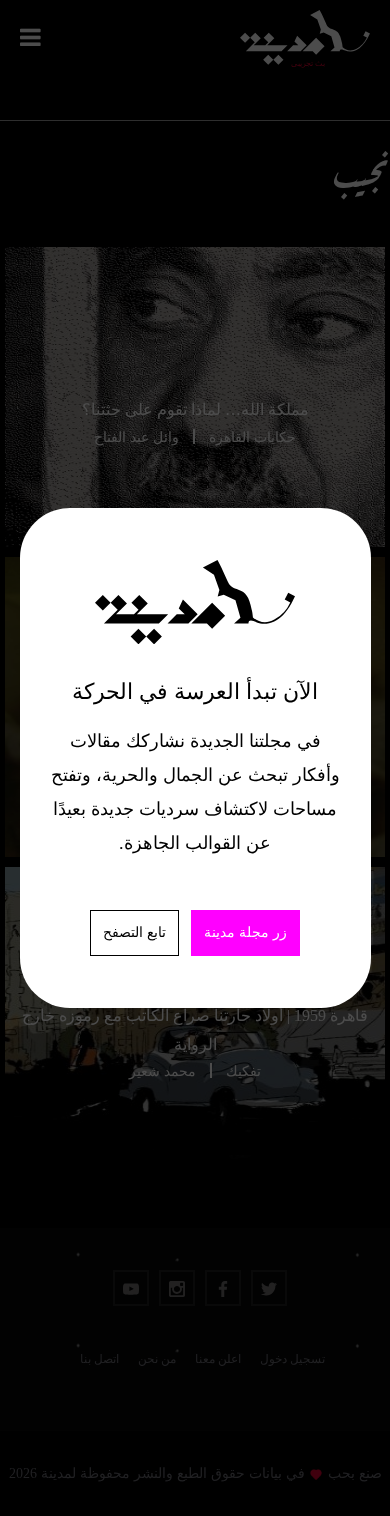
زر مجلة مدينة (245, 932)
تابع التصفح (134, 932)
